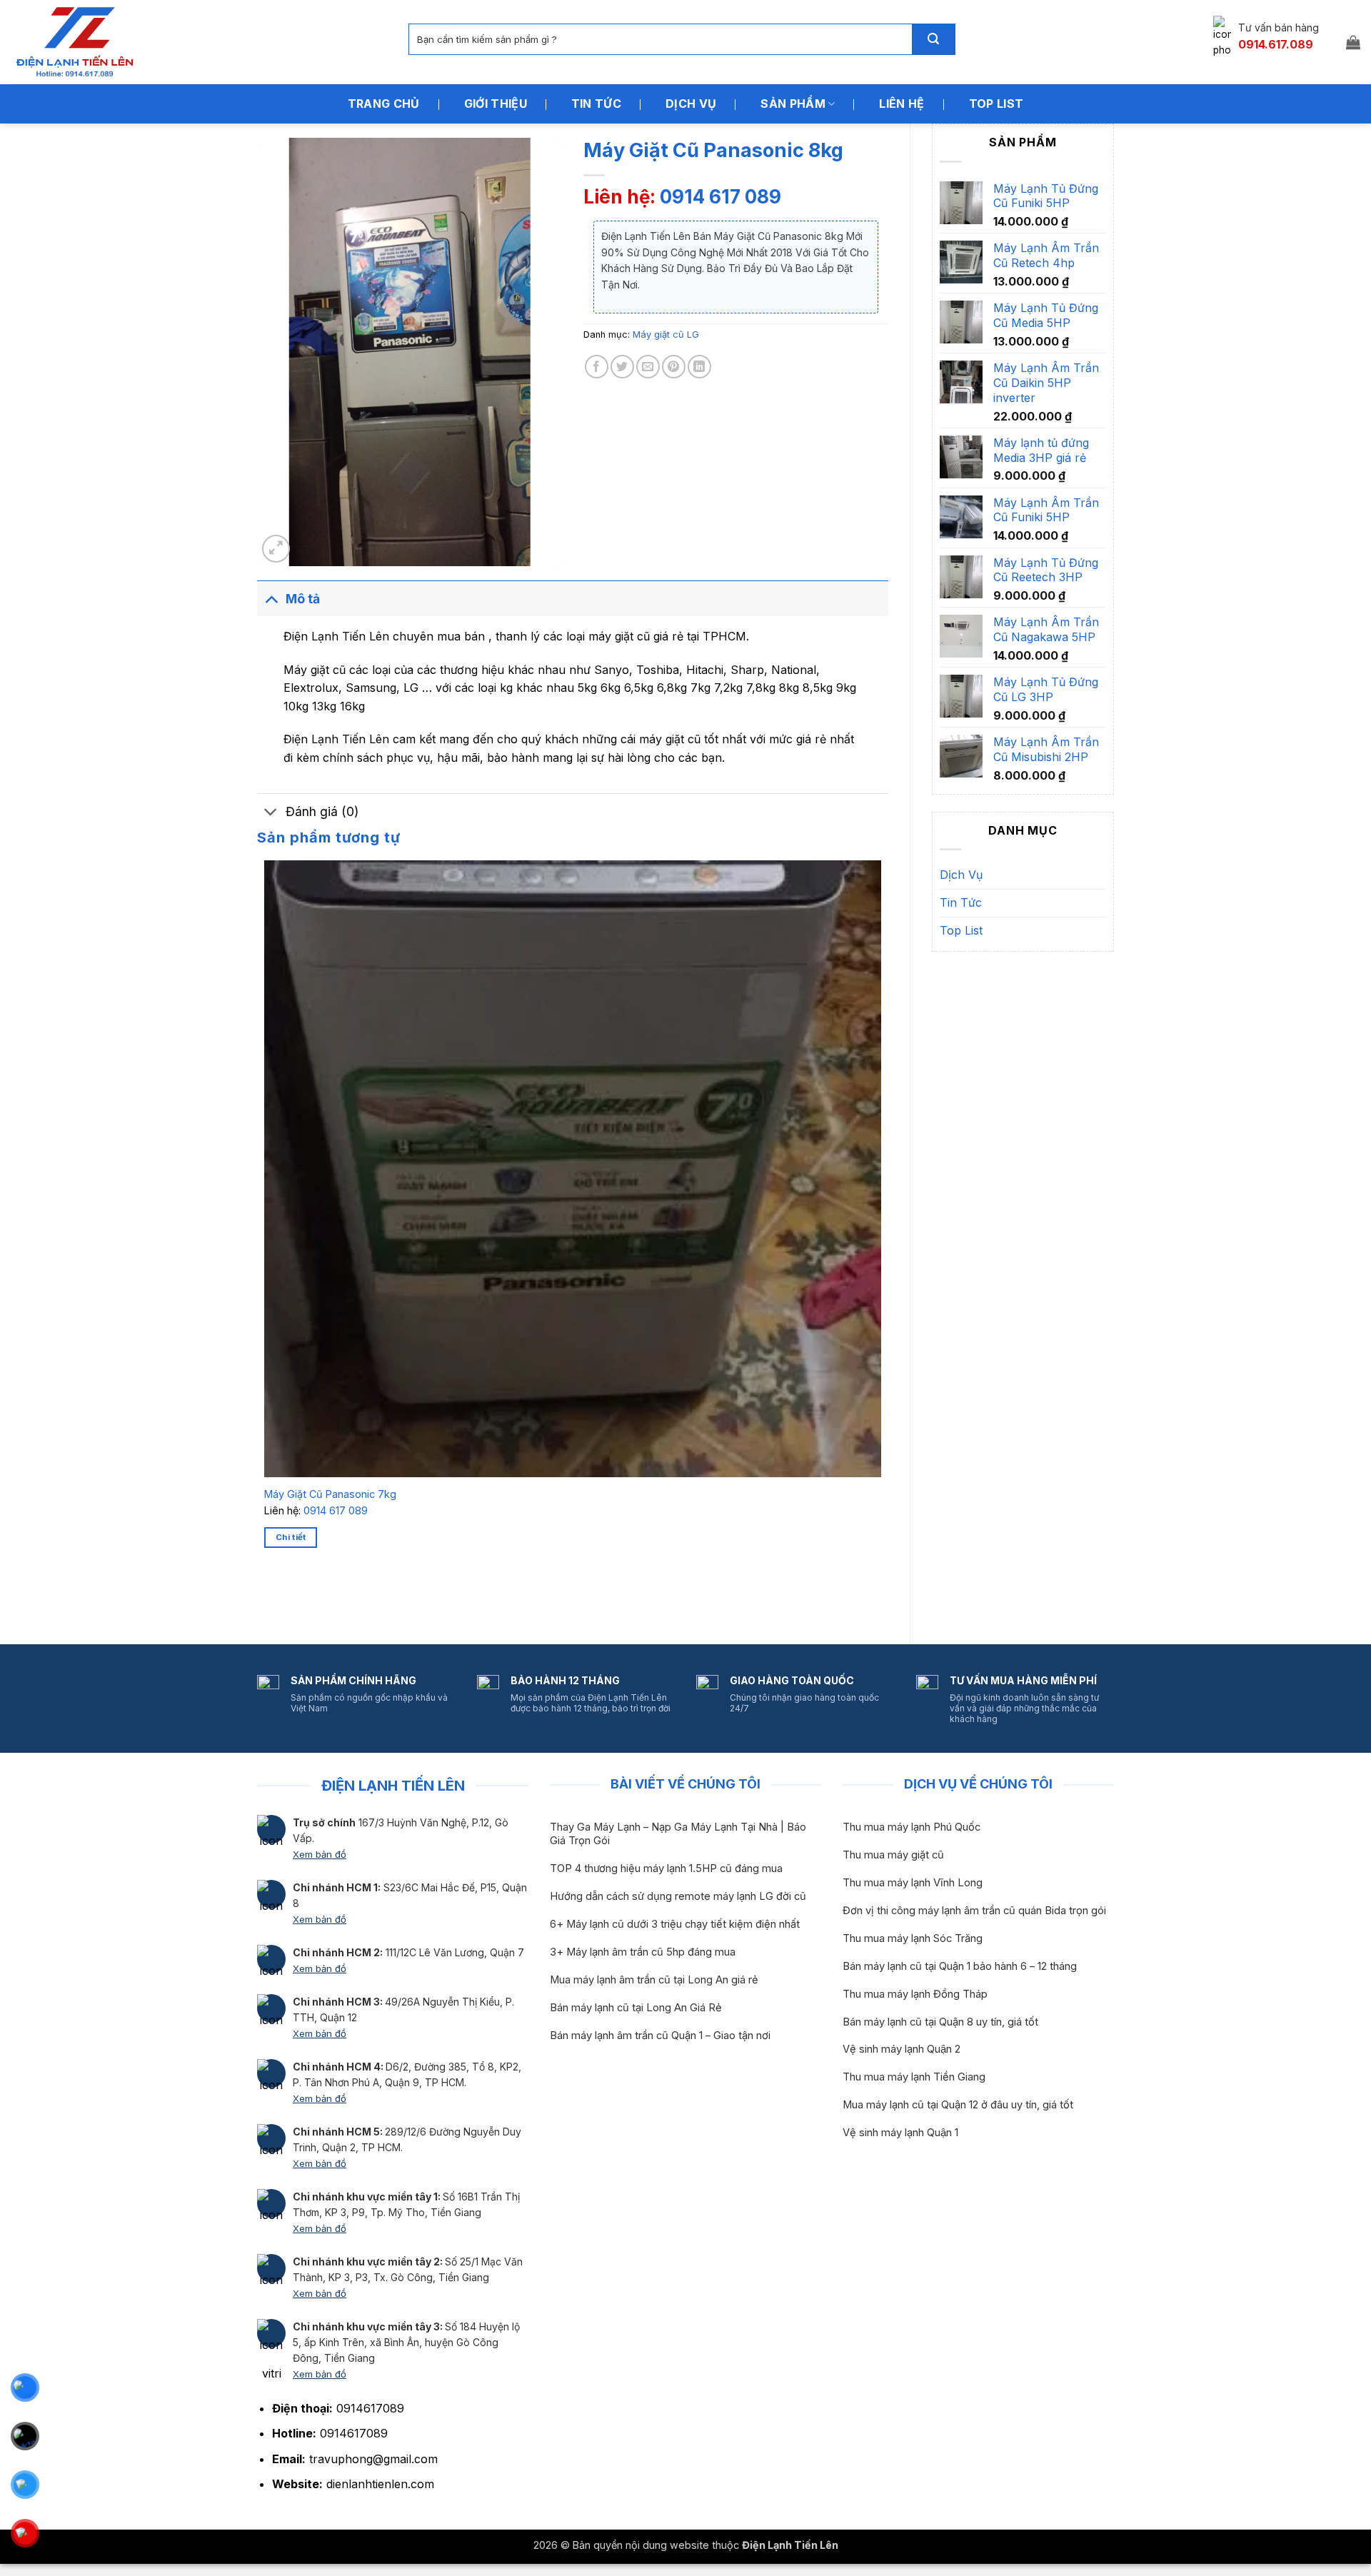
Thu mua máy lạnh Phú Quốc (912, 1827)
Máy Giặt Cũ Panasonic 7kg (330, 1494)
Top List (996, 104)
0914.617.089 (1276, 44)
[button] (1353, 42)
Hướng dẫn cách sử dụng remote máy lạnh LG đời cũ (678, 1896)
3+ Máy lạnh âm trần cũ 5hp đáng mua (643, 1952)
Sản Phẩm (793, 104)
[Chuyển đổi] (271, 599)
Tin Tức (596, 104)
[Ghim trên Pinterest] (674, 367)
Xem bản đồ (320, 1854)
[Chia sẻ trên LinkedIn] (699, 367)
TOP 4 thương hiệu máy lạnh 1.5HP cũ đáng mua (666, 1868)
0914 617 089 (720, 197)
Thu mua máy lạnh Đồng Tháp (915, 1994)
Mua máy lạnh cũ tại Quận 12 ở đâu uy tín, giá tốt (958, 2105)
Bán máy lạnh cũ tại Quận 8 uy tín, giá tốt (940, 2022)
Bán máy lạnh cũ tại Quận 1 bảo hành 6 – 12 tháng (960, 1966)
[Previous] (267, 1598)
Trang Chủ (384, 104)
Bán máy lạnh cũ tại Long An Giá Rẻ (636, 2008)
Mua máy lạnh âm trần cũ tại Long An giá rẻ (654, 1980)
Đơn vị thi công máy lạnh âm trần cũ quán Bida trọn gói (974, 1911)
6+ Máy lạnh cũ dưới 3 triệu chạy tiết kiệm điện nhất (675, 1924)
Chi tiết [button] (291, 1537)
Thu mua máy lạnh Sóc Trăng (913, 1938)
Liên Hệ (902, 104)
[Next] (307, 1598)
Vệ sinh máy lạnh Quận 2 (902, 2049)
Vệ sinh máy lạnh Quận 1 (900, 2133)
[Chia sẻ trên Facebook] (597, 367)
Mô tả (303, 599)
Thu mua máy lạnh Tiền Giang (914, 2077)
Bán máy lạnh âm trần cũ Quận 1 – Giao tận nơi (660, 2036)
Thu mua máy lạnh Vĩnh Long (913, 1883)
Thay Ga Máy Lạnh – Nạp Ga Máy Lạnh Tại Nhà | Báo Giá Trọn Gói (678, 1834)
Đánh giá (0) (322, 811)
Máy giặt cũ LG (666, 334)
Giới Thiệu (496, 104)
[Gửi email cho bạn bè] (648, 367)
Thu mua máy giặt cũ (893, 1855)
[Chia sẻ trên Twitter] (622, 367)
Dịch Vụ (691, 104)
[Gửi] (933, 39)
